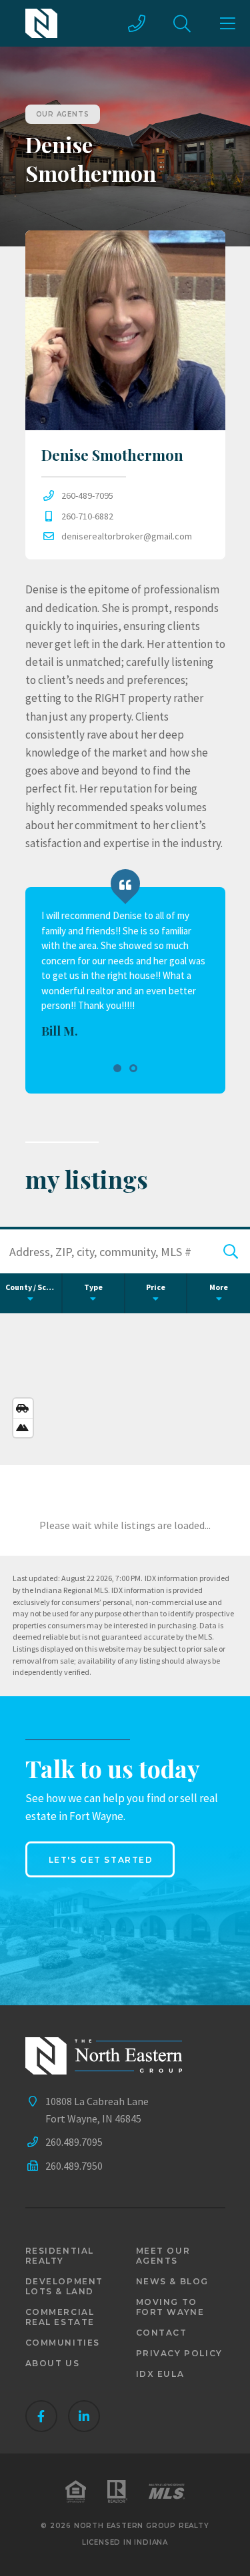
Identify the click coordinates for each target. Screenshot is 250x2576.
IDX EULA (160, 2374)
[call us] (137, 23)
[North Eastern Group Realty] (42, 23)
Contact (162, 2333)
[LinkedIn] (84, 2416)
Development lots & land (65, 2286)
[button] (117, 1068)
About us (53, 2363)
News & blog (173, 2281)
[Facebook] (41, 2416)
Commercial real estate (60, 2317)
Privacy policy (179, 2353)
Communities (63, 2343)
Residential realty (60, 2256)
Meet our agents (163, 2256)
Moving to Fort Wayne (170, 2307)
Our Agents (63, 114)
